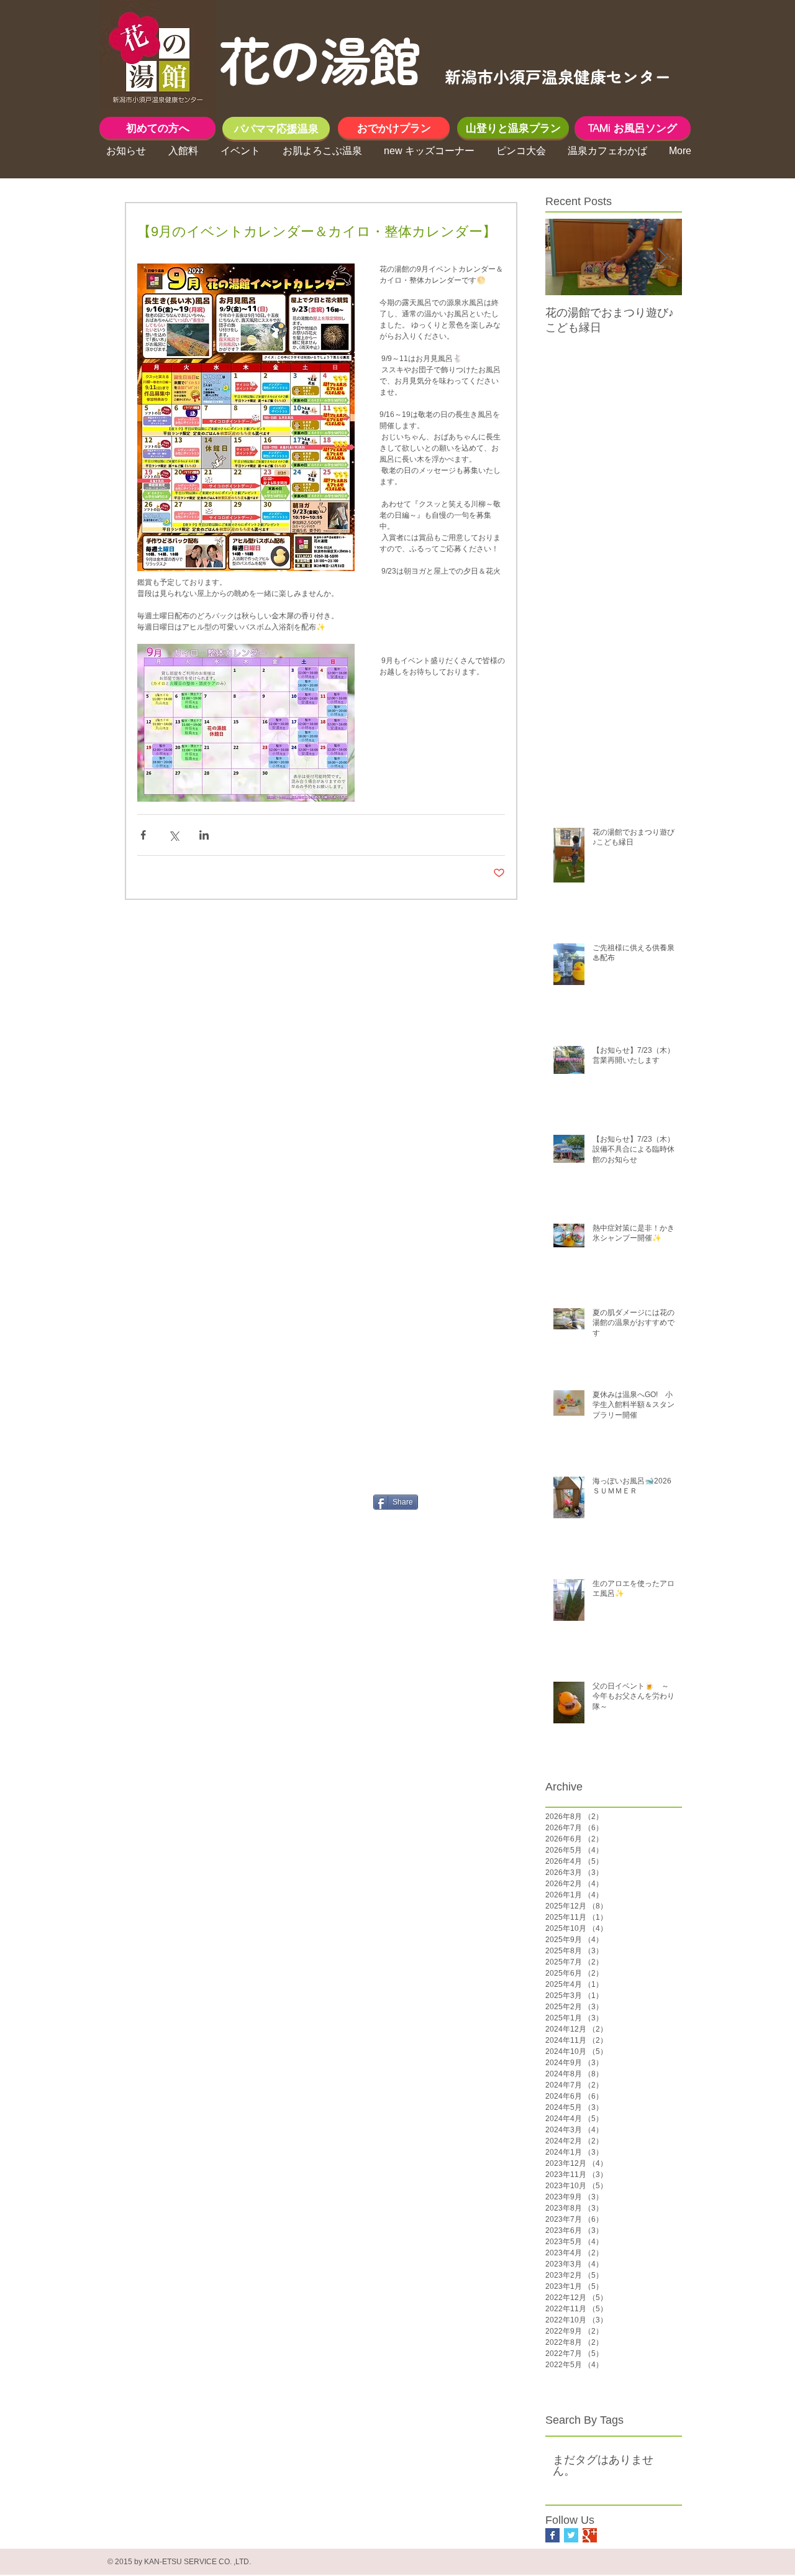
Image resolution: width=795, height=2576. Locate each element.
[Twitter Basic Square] (571, 2535)
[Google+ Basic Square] (590, 2535)
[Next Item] (662, 257)
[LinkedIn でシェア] (204, 835)
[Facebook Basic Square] (552, 2535)
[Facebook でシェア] (143, 835)
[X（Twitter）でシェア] (174, 835)
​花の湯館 (319, 58)
